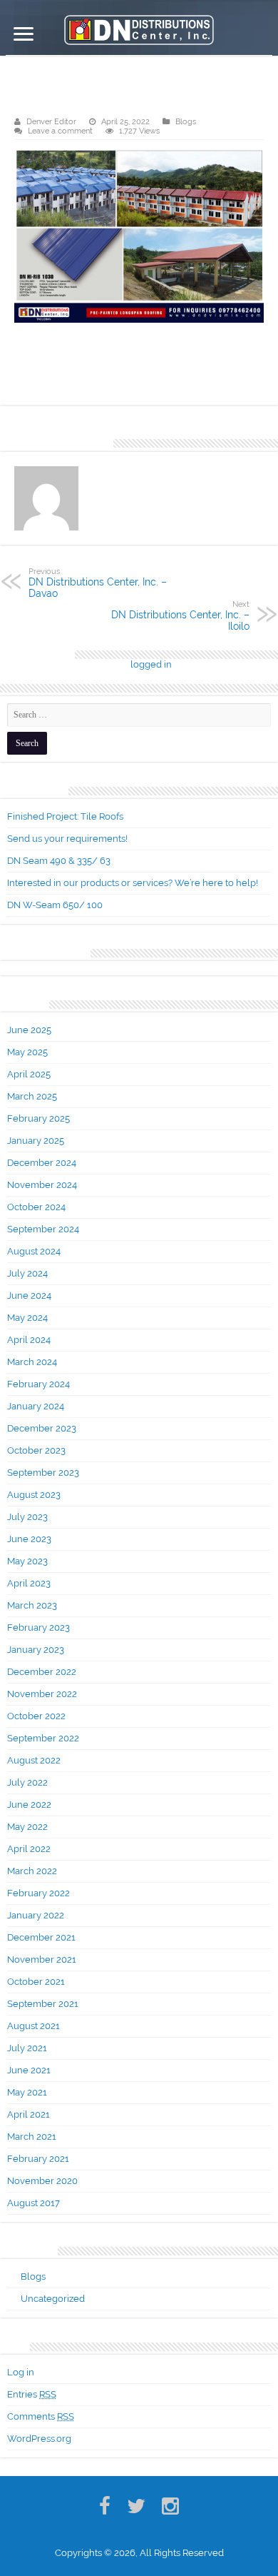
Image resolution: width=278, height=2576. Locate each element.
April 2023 (29, 1583)
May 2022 (27, 1827)
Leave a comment (60, 131)
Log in (21, 2372)
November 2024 (42, 1185)
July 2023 (27, 1517)
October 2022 (36, 1716)
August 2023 (34, 1495)
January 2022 (36, 1915)
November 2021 (42, 1959)
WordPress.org (39, 2439)
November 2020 (42, 2181)
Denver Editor (51, 122)
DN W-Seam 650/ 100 (55, 905)
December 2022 (42, 1672)
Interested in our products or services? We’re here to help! (133, 883)
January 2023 (36, 1650)
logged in (151, 664)
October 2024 (36, 1207)
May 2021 (27, 2092)
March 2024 (32, 1362)
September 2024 (43, 1229)
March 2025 (32, 1096)
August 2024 (34, 1251)
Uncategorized (53, 2299)
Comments (41, 2416)
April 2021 (29, 2114)
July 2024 (27, 1273)
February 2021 (38, 2159)
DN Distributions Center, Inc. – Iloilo (180, 615)
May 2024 (27, 1318)
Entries (32, 2394)
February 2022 (38, 1893)
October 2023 (36, 1450)
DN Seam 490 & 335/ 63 (59, 861)
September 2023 (43, 1473)
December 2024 (42, 1163)
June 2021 (29, 2070)
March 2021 (32, 2137)
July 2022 (27, 1782)
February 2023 (38, 1627)
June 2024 (29, 1295)
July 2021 (27, 2048)
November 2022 (42, 1694)
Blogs (186, 122)
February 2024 (38, 1384)
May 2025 (27, 1052)
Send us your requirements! (67, 839)
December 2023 (42, 1428)
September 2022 (43, 1738)
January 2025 (36, 1141)
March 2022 (32, 1871)
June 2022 (29, 1805)
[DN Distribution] (139, 27)
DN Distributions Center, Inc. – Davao (98, 583)
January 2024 (36, 1406)
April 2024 (29, 1340)
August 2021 (34, 2026)
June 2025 (29, 1030)
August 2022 (34, 1760)
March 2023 (32, 1605)
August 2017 (34, 2203)
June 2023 (29, 1539)
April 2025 (29, 1074)
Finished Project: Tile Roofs (65, 816)
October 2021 (36, 1982)
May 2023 (27, 1561)
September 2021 (43, 2004)
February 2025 (38, 1118)
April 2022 (29, 1849)
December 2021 (41, 1937)
